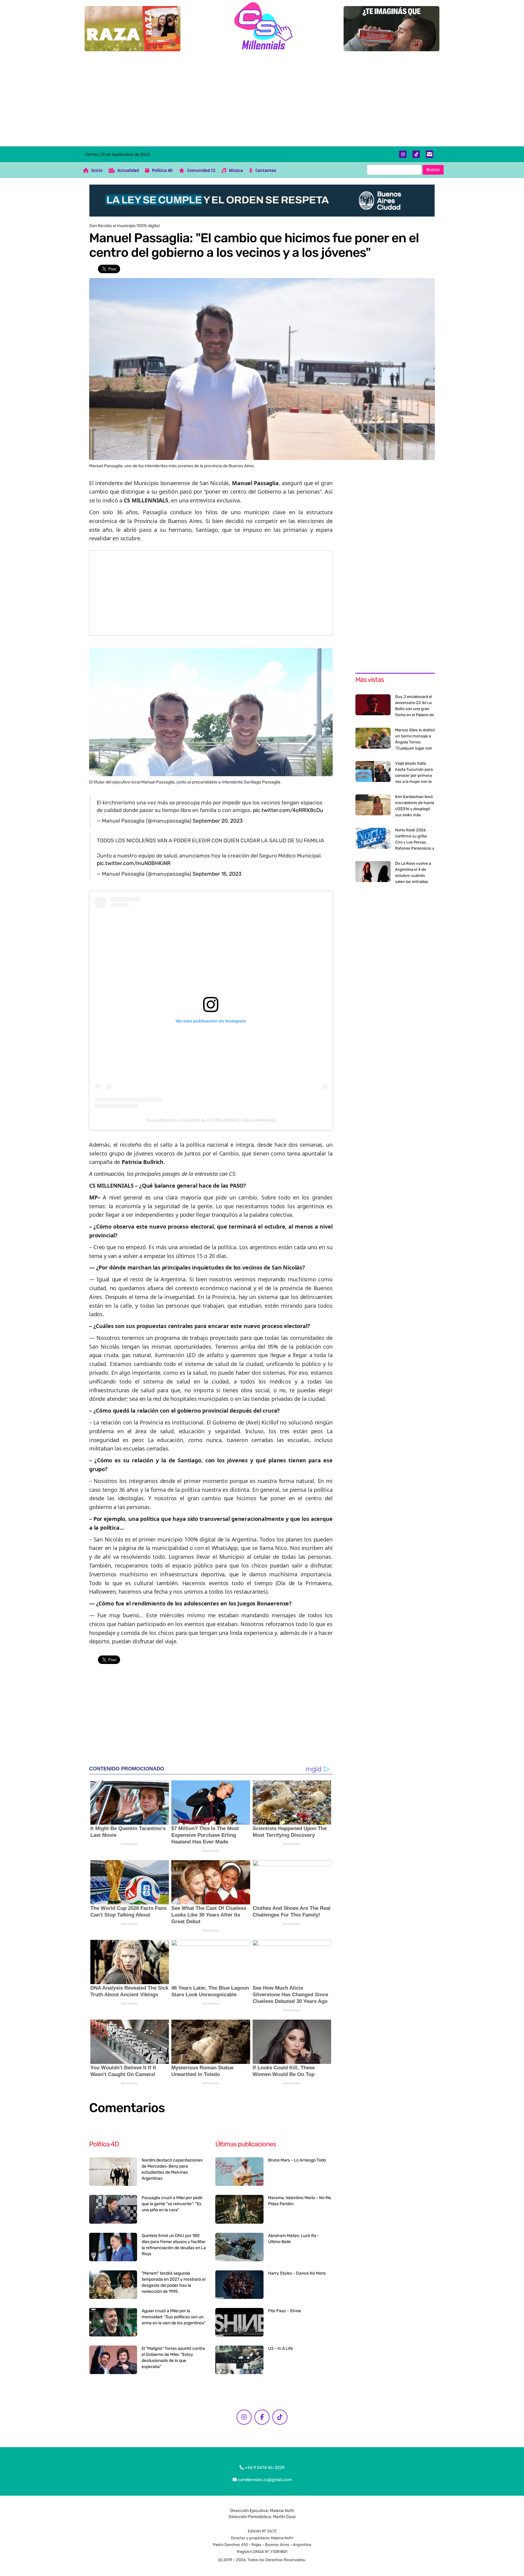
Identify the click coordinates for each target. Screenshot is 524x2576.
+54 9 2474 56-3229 (264, 2468)
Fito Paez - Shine (285, 2311)
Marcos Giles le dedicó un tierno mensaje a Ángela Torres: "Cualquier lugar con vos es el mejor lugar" (415, 742)
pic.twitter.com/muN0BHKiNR (134, 863)
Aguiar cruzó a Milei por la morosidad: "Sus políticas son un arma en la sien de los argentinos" (174, 2317)
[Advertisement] (262, 101)
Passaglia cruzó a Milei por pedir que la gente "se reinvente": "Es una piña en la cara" (172, 2204)
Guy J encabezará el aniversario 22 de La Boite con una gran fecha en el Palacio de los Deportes (415, 709)
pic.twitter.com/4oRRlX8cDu (288, 810)
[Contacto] (430, 154)
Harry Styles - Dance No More (297, 2273)
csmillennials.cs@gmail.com (264, 2480)
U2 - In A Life (280, 2348)
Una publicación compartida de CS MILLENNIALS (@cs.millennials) (211, 1120)
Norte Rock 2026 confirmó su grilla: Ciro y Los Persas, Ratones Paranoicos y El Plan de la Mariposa (415, 842)
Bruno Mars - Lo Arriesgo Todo (297, 2160)
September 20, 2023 (218, 821)
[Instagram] (403, 154)
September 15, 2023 (217, 874)
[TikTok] (416, 154)
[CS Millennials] (262, 27)
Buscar (433, 170)
